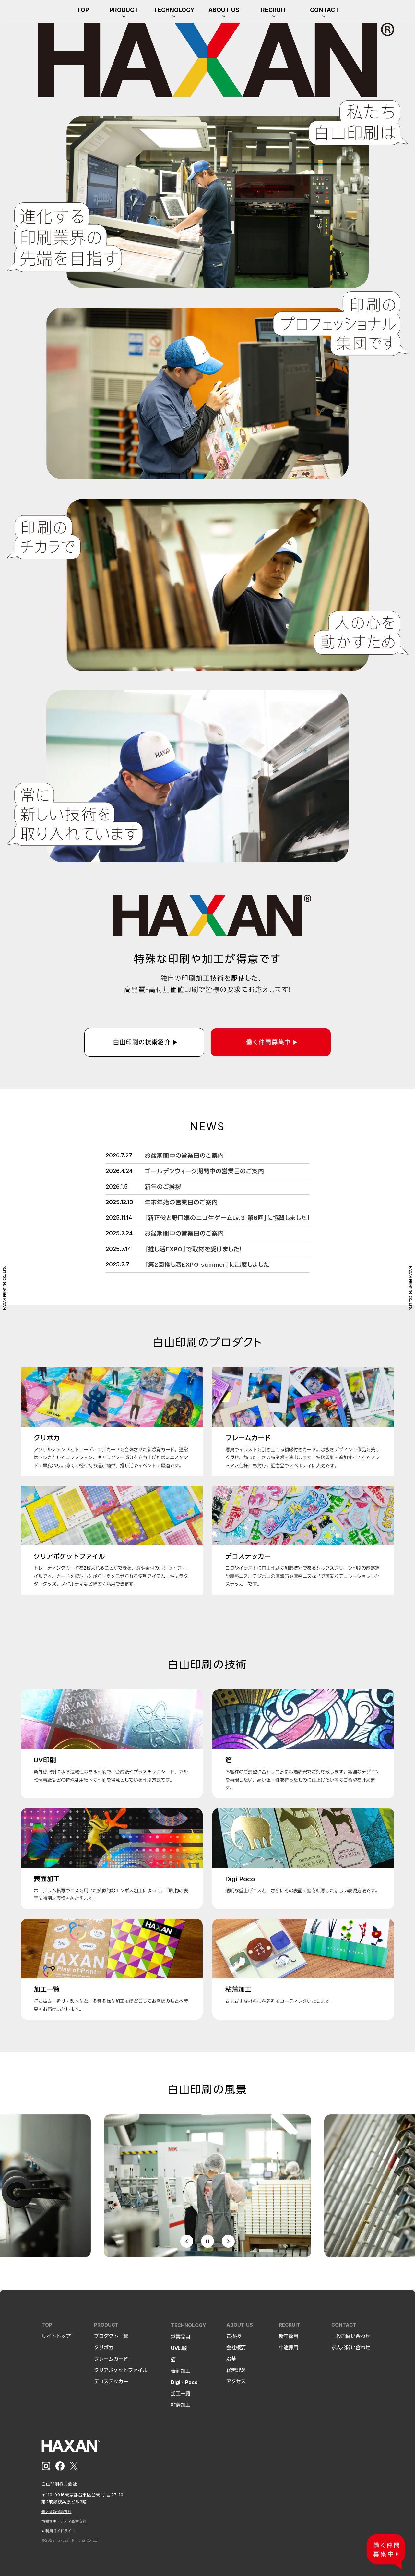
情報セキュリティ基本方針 (64, 2521)
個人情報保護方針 (56, 2512)
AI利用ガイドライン (59, 2531)
